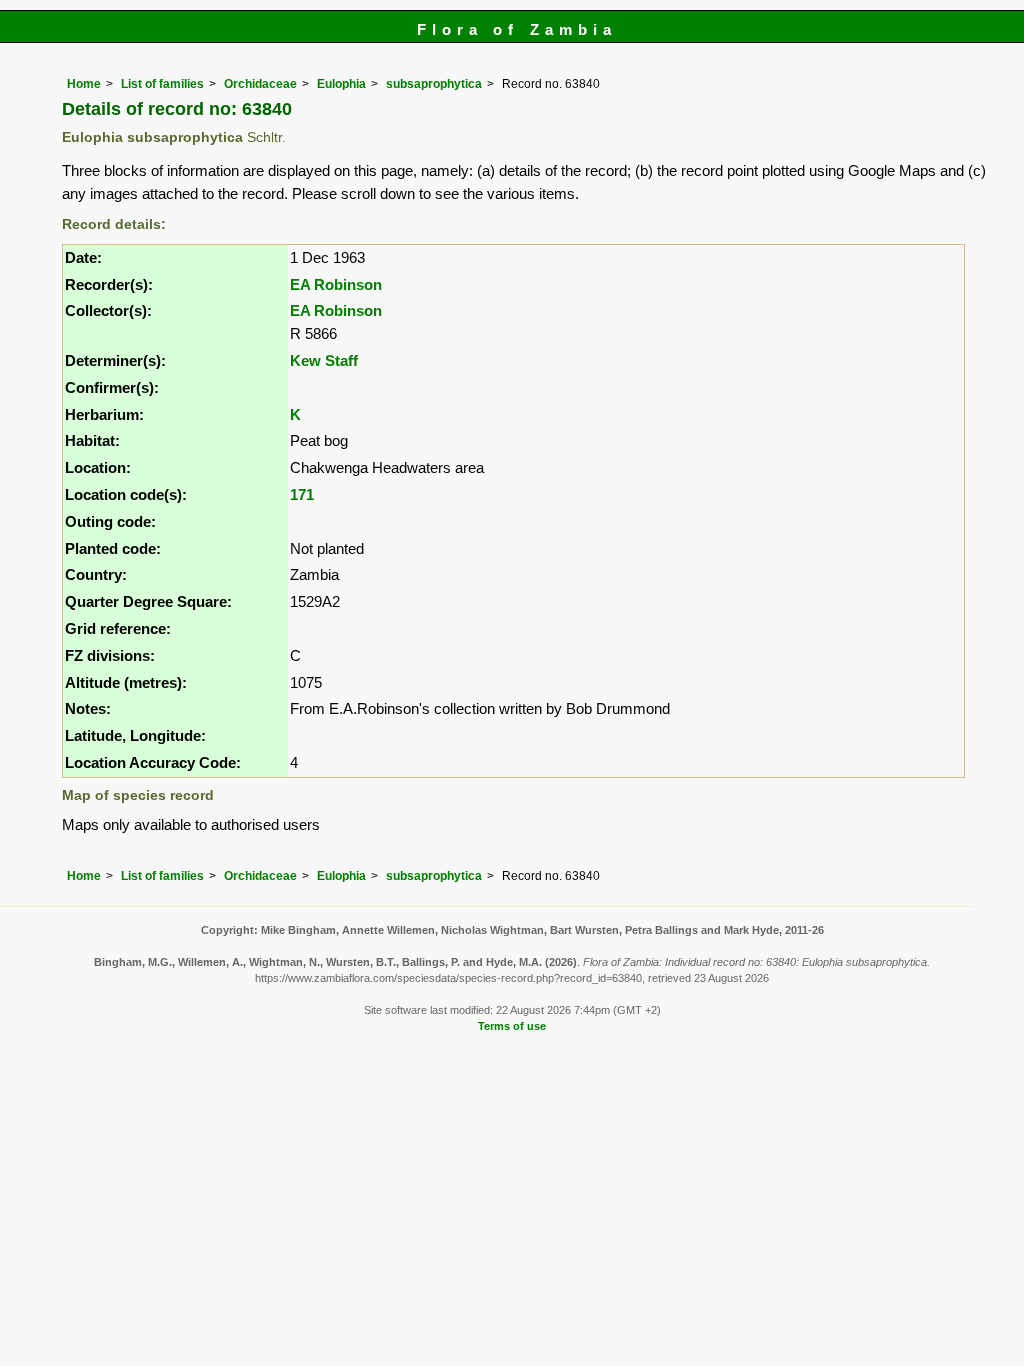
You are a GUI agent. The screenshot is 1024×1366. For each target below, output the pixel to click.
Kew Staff (324, 360)
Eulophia (341, 84)
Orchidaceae (260, 84)
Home (84, 84)
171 (302, 494)
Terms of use (512, 1026)
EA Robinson (336, 284)
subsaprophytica (434, 84)
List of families (162, 84)
